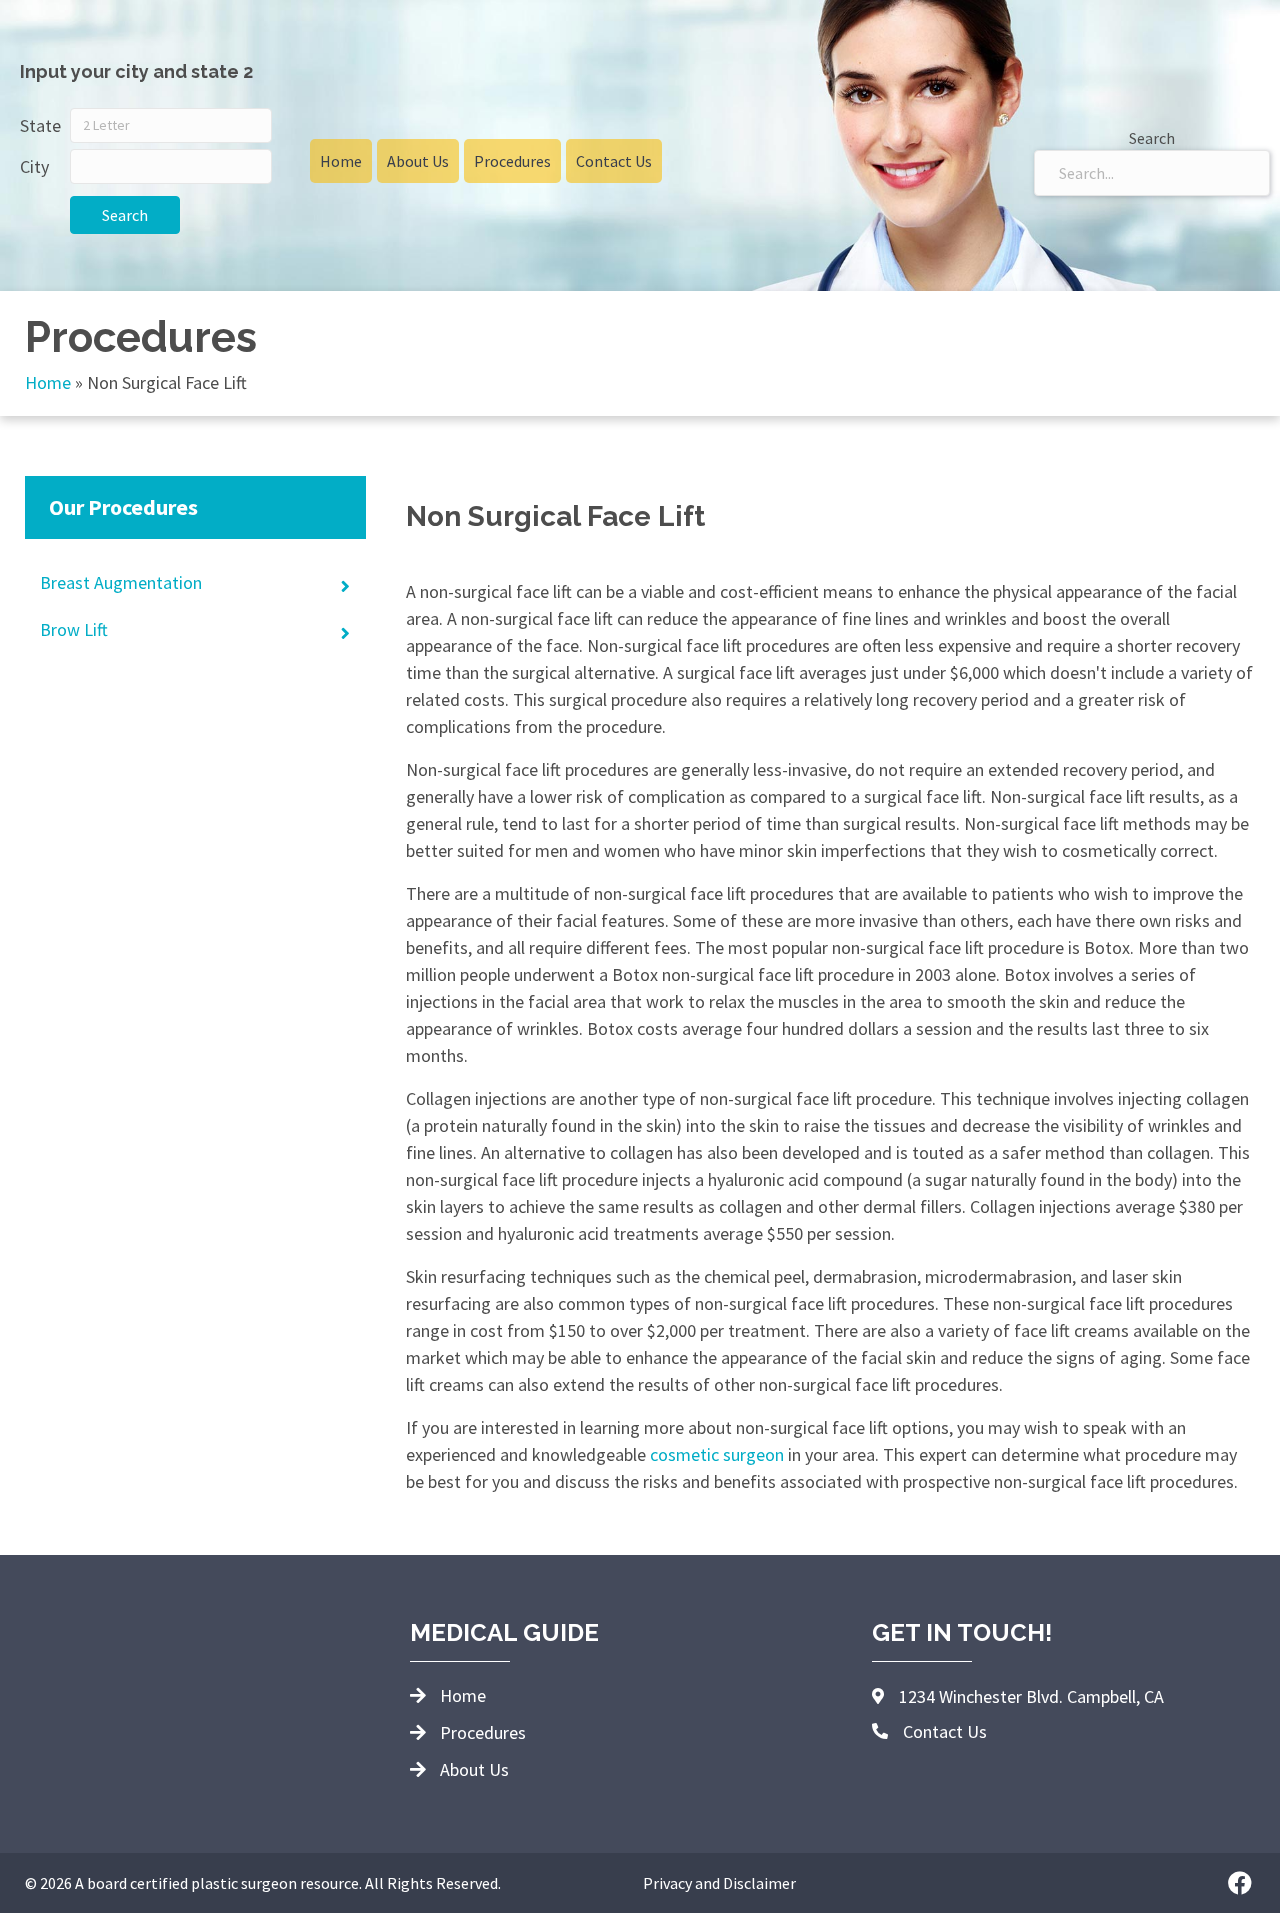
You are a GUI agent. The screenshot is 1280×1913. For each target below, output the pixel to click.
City (34, 166)
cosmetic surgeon (717, 1454)
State (40, 125)
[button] (1240, 1883)
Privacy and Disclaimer (719, 1883)
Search (125, 215)
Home (48, 382)
